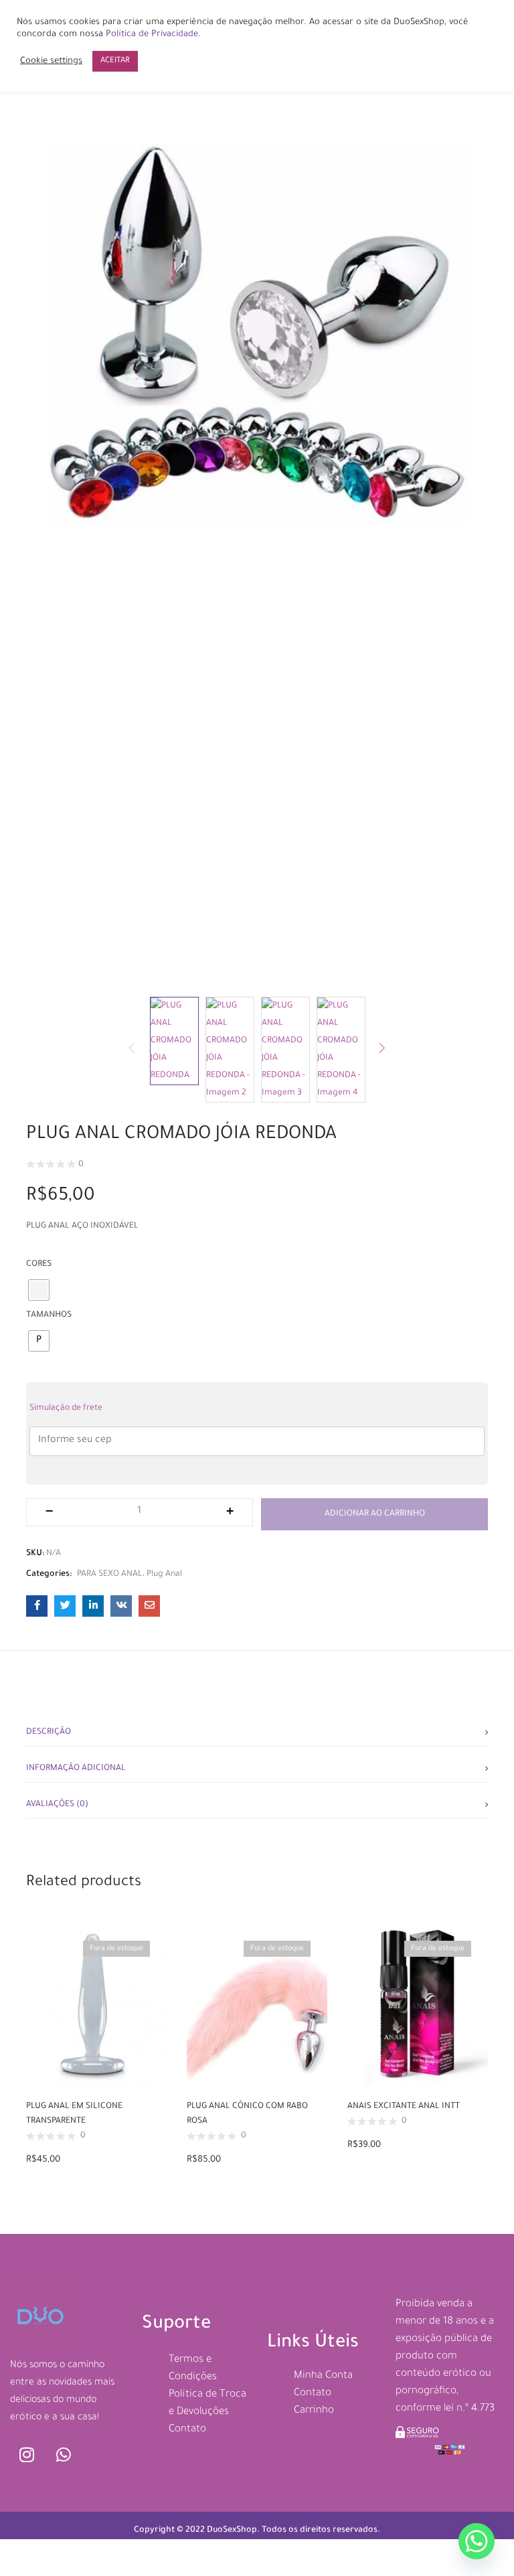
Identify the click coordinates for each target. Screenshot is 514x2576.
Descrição (49, 1733)
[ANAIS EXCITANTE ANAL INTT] (418, 2006)
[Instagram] (27, 2455)
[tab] (257, 1728)
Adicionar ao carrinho (375, 1514)
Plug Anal (164, 1575)
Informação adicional (76, 1769)
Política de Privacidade (152, 35)
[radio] (39, 1341)
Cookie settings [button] (51, 62)
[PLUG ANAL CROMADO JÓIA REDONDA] (37, 1606)
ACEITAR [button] (115, 61)
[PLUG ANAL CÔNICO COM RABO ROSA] (257, 2006)
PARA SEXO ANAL (110, 1575)
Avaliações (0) (57, 1805)
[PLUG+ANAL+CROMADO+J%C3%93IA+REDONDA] (65, 1606)
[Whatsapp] (64, 2455)
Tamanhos (49, 1315)
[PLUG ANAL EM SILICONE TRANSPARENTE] (96, 2006)
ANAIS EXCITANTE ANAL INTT (404, 2107)
